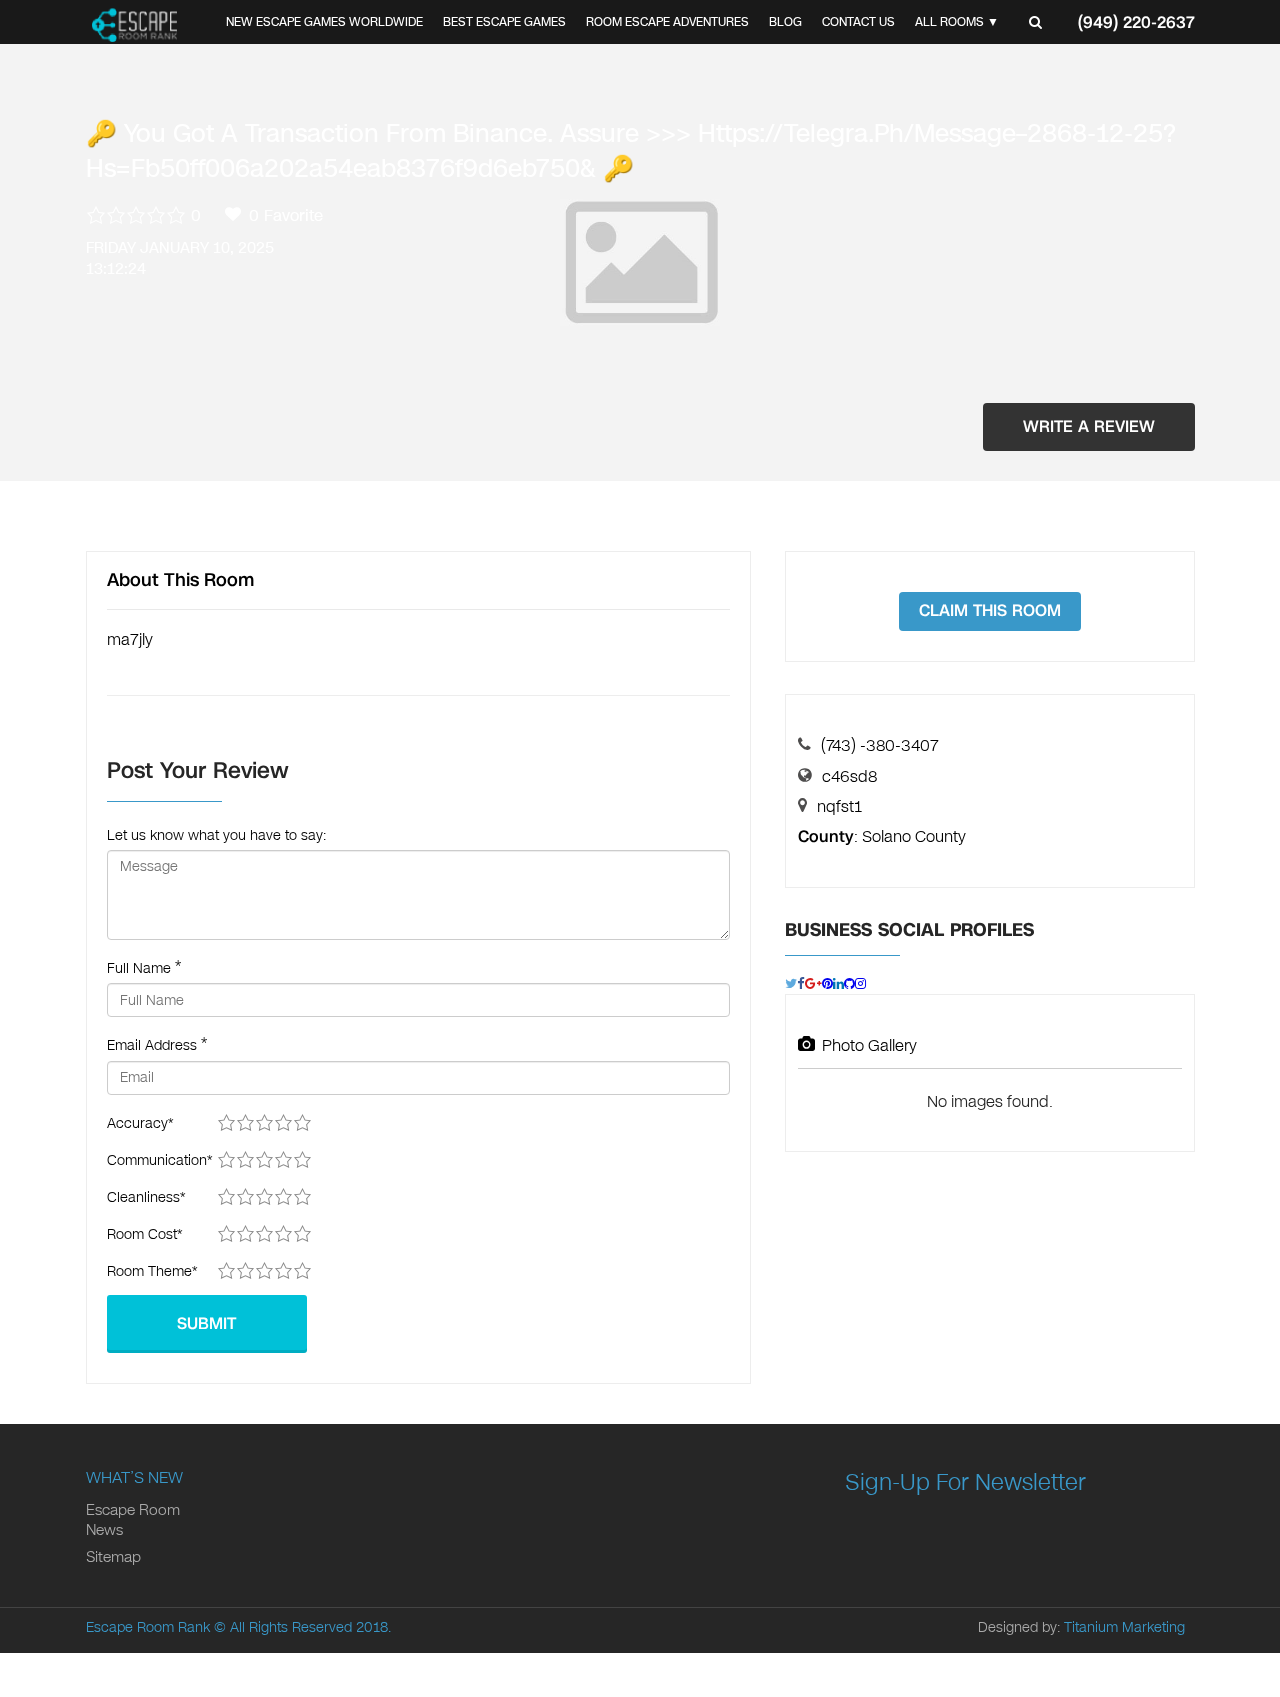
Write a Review (1089, 426)
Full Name (139, 968)
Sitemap (113, 1557)
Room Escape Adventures (667, 22)
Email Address (152, 1045)
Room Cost (144, 1234)
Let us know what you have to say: (216, 835)
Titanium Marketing (1124, 1627)
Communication (159, 1160)
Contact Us (858, 22)
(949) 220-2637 (1136, 22)
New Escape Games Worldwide (324, 22)
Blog (785, 22)
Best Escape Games (504, 22)
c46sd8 (849, 776)
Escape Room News (133, 1520)
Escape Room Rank (148, 1627)
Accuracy (140, 1123)
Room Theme (152, 1271)
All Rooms (949, 22)
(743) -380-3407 (880, 745)
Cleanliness (146, 1197)
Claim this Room (990, 610)
